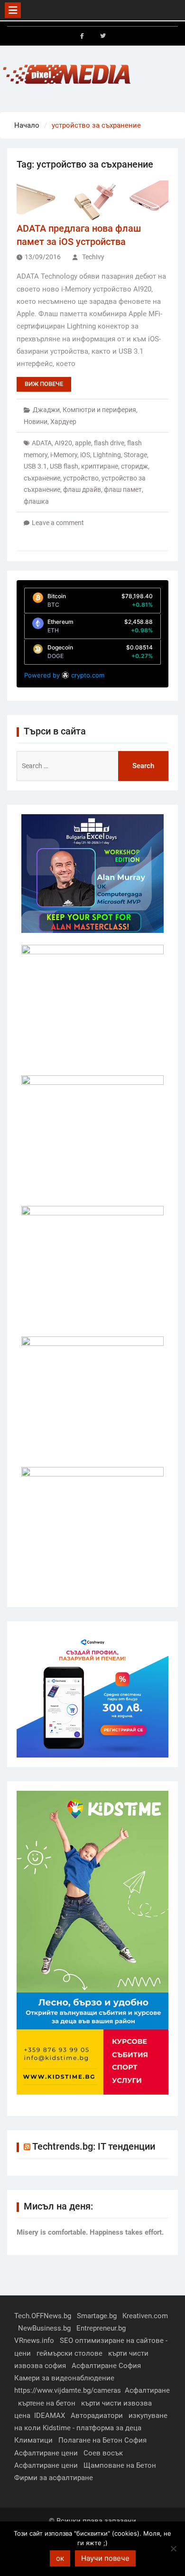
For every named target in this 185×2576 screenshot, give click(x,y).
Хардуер (63, 422)
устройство (81, 478)
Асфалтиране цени (46, 2453)
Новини (36, 422)
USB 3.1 (35, 466)
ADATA (42, 443)
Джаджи (46, 410)
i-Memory (64, 455)
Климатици (33, 2440)
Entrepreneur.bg (101, 2328)
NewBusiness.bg (44, 2328)
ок (60, 2558)
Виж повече (44, 384)
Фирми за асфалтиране (54, 2478)
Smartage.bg (97, 2316)
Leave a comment (58, 523)
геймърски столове (69, 2353)
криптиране (100, 466)
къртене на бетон (47, 2403)
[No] (173, 2548)
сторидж (134, 466)
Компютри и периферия (99, 410)
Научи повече (105, 2558)
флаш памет (123, 489)
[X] (103, 36)
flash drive (109, 443)
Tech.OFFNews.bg (43, 2316)
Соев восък (103, 2453)
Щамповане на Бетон (120, 2465)
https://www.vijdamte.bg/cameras (68, 2390)
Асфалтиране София (106, 2366)
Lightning (107, 455)
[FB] (82, 36)
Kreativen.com (145, 2316)
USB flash (64, 466)
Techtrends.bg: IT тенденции (94, 2146)
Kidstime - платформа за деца (92, 2428)
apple (83, 443)
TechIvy (93, 257)
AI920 (63, 443)
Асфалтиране (147, 2390)
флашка (36, 501)
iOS (85, 455)
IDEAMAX (50, 2416)
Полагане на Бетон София (102, 2440)
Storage (135, 455)
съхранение (42, 478)
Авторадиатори (97, 2416)
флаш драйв (82, 489)
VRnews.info (34, 2341)
